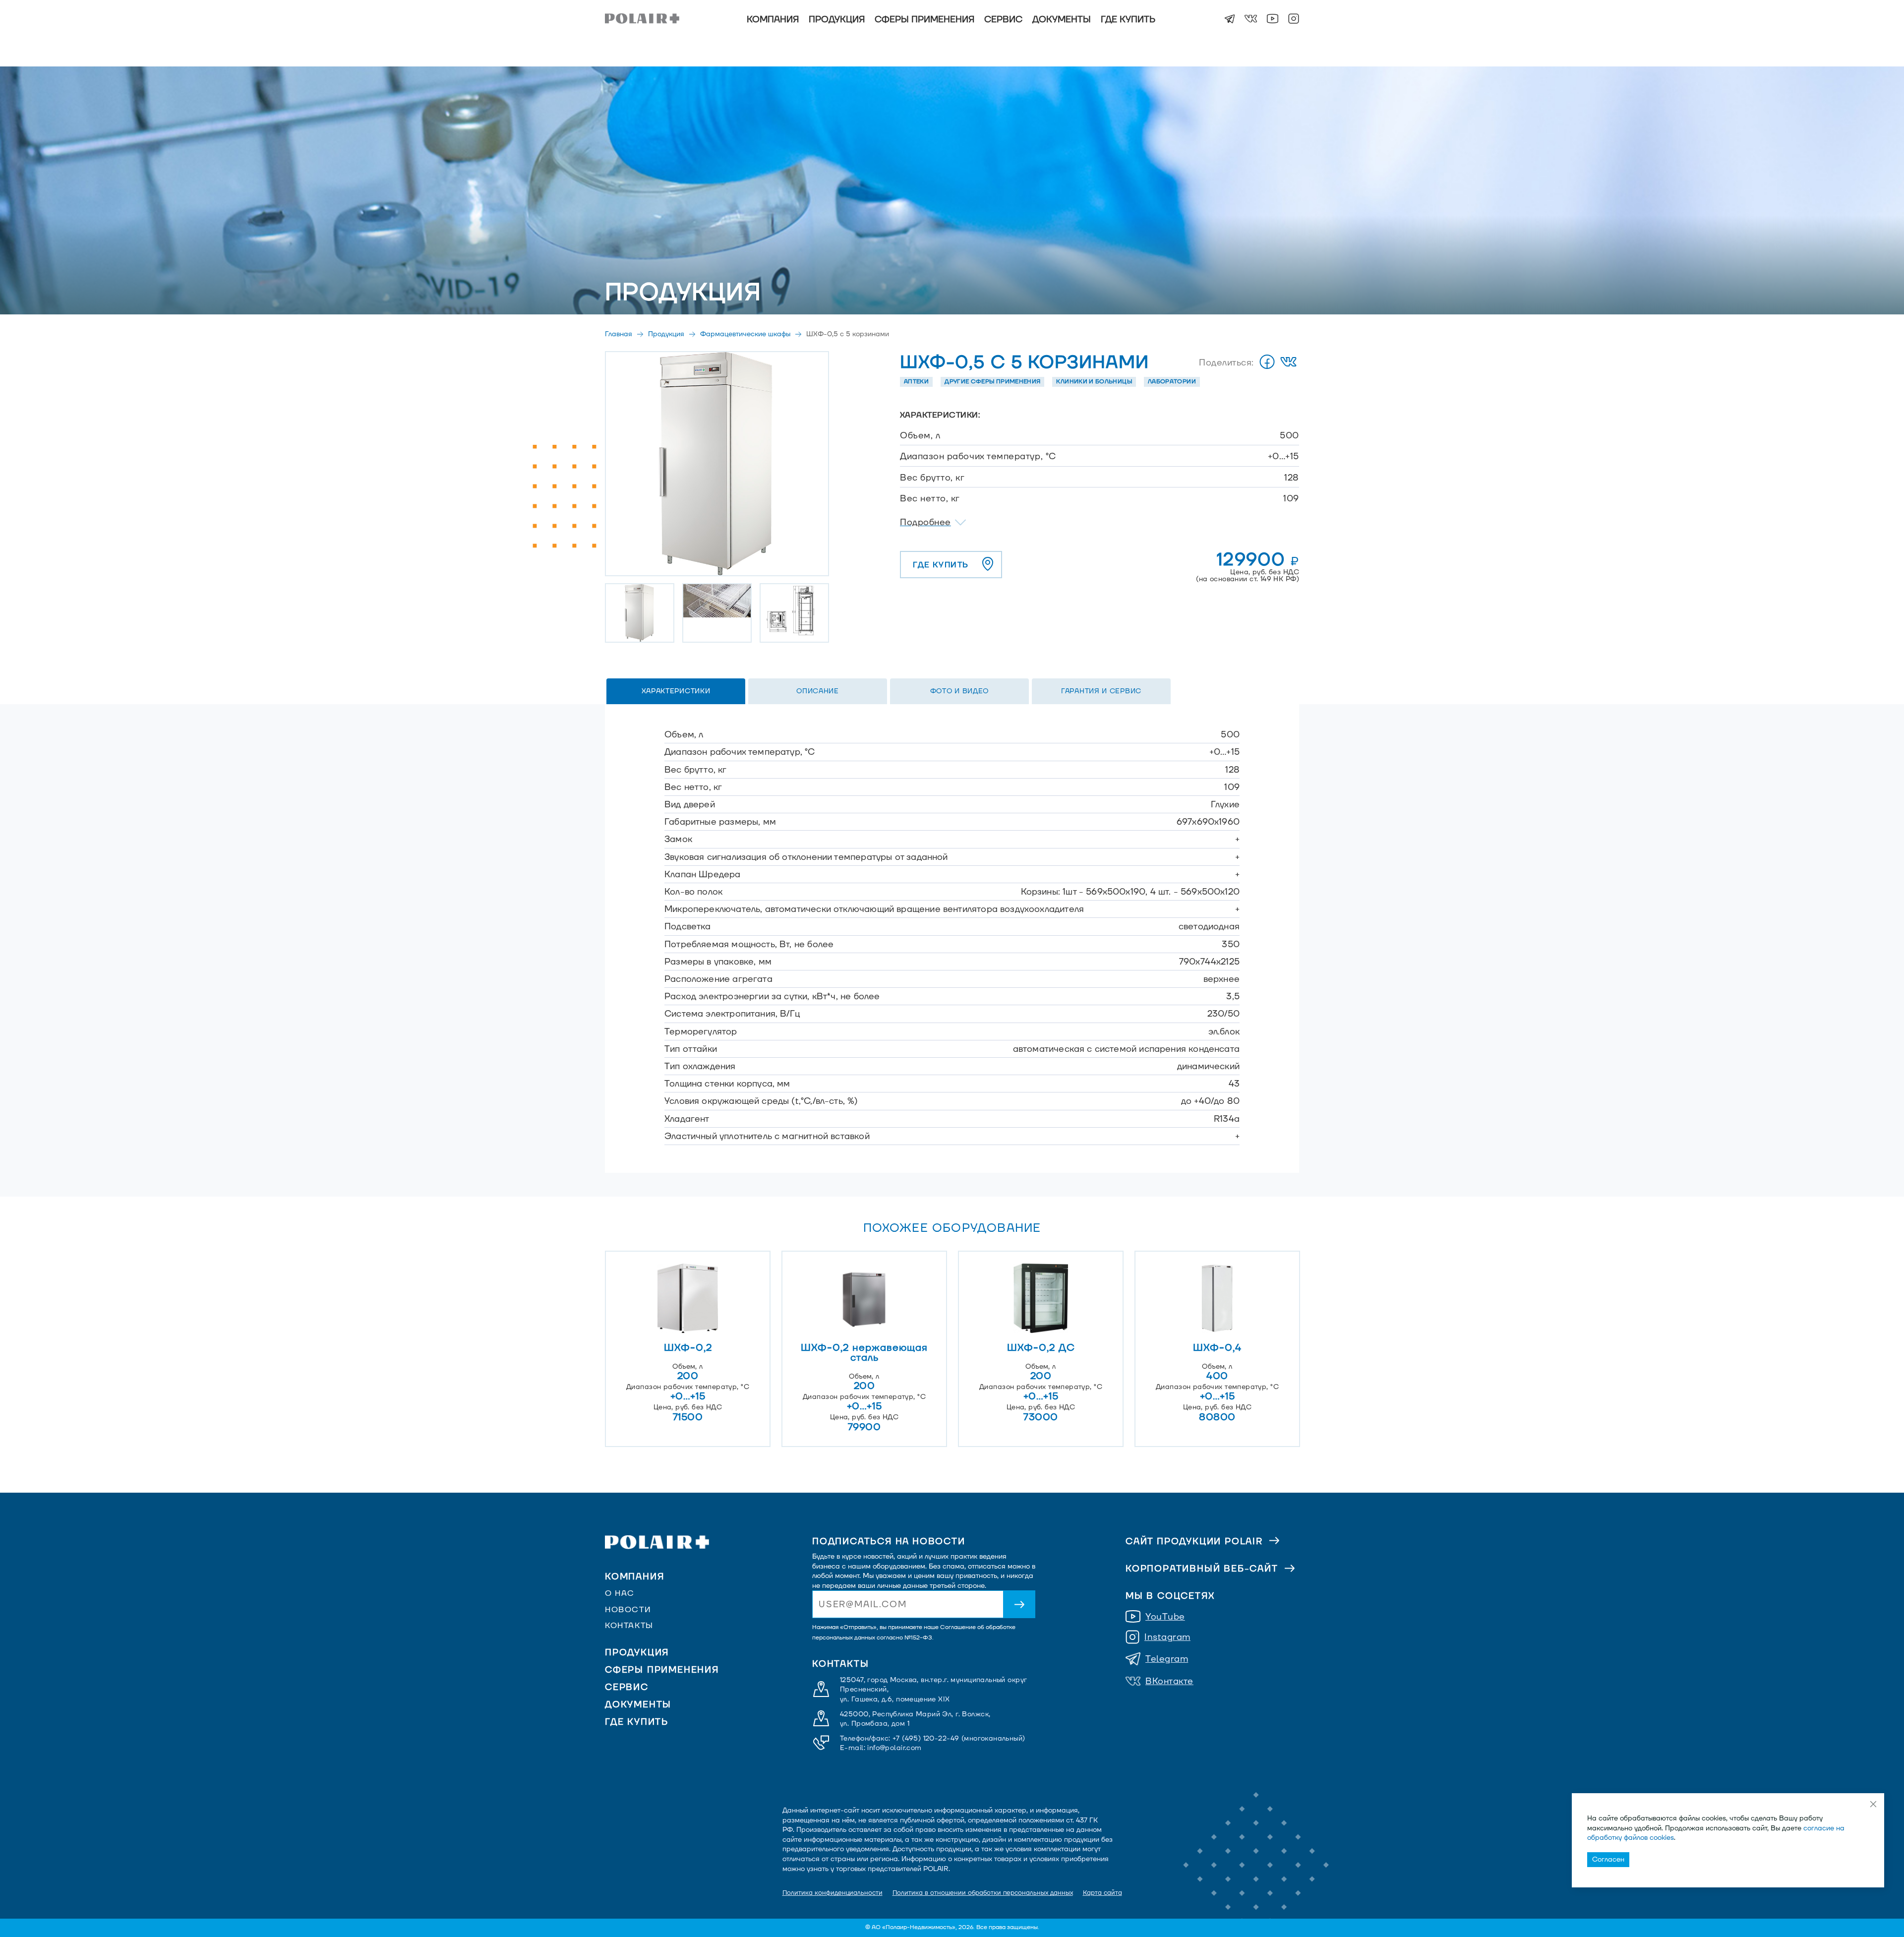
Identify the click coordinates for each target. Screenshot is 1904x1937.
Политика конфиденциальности (833, 1893)
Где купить (1128, 20)
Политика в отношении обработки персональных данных (983, 1893)
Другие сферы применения (992, 382)
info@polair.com (894, 1748)
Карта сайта (1102, 1893)
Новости (628, 1610)
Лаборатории (1172, 382)
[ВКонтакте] (1288, 363)
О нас (620, 1593)
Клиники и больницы (1094, 382)
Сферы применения (924, 20)
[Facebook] (1267, 363)
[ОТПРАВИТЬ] (1019, 1604)
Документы (1062, 20)
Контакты (629, 1626)
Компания (773, 20)
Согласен (1608, 1859)
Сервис (1003, 20)
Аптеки (916, 382)
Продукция (837, 20)
